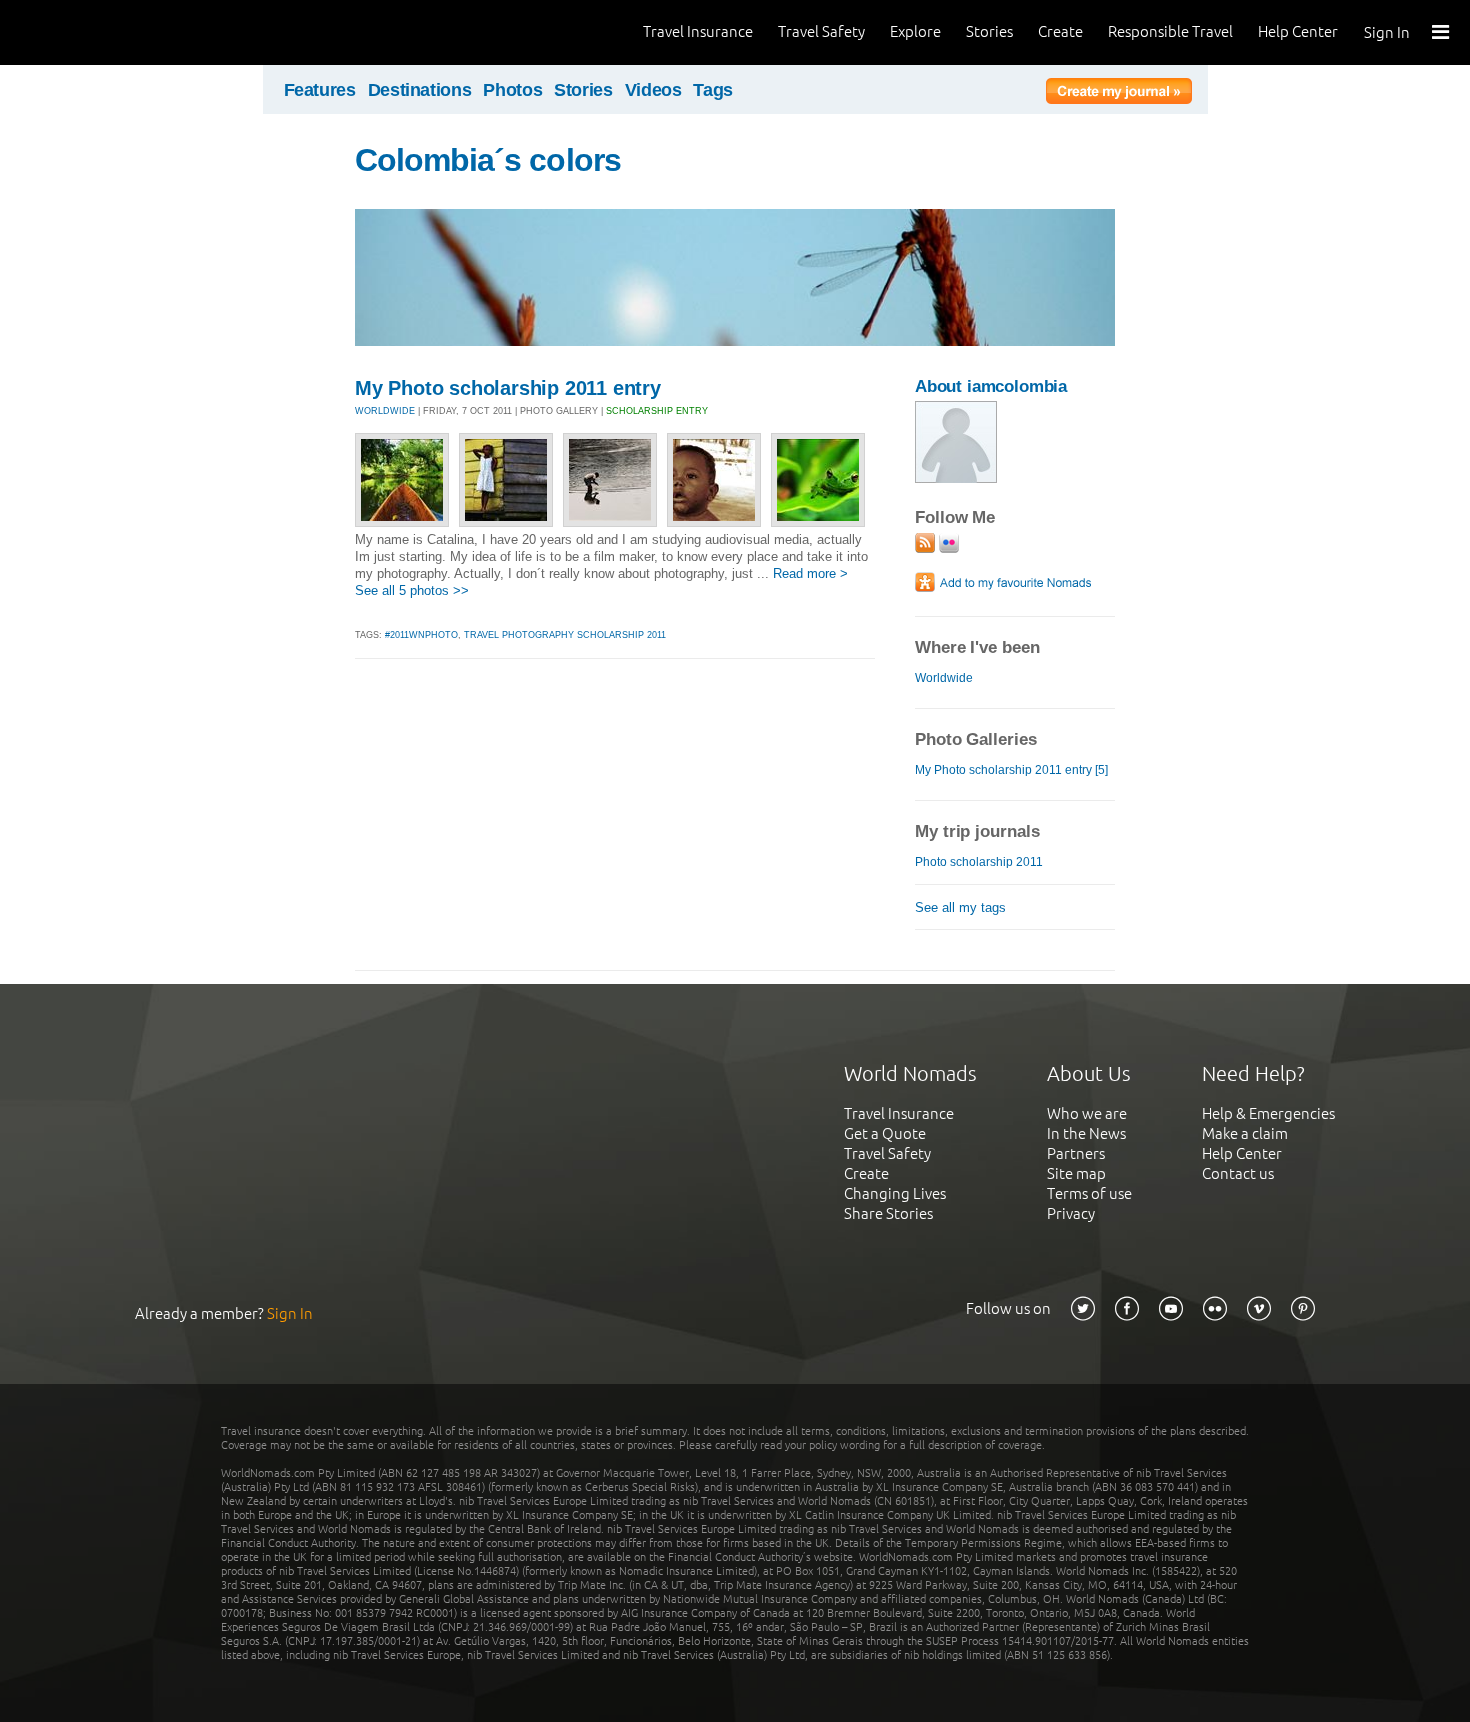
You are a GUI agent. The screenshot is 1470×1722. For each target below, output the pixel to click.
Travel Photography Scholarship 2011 (565, 635)
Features (320, 90)
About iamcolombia (991, 386)
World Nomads (105, 32)
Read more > (810, 573)
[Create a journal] (1119, 94)
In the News (1086, 1133)
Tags (713, 90)
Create (1060, 31)
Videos (653, 90)
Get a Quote (885, 1133)
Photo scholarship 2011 (979, 862)
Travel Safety (821, 31)
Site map (1076, 1173)
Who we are (1087, 1113)
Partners (1076, 1153)
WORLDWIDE (385, 411)
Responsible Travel (1170, 31)
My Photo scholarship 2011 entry (508, 388)
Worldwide (944, 678)
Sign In (1387, 32)
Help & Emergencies (1268, 1113)
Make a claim (1245, 1133)
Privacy (1071, 1213)
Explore (915, 31)
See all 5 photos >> (412, 590)
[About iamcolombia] (956, 478)
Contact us (1238, 1173)
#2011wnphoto (421, 635)
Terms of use (1089, 1193)
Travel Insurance (698, 31)
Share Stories (888, 1213)
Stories (989, 31)
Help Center (1298, 31)
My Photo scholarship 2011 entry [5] (1011, 770)
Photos (512, 90)
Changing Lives (895, 1193)
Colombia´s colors (488, 160)
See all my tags (960, 907)
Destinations (420, 90)
